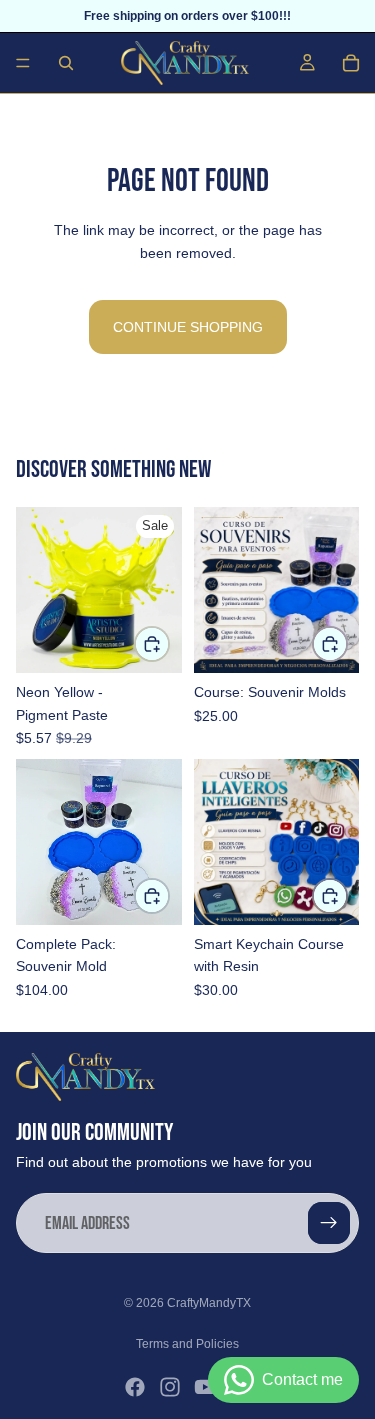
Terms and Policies (187, 1344)
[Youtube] (205, 1387)
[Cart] (351, 63)
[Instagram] (170, 1387)
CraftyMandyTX (209, 1303)
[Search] (66, 63)
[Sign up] (329, 1223)
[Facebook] (135, 1387)
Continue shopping (188, 327)
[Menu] (23, 63)
